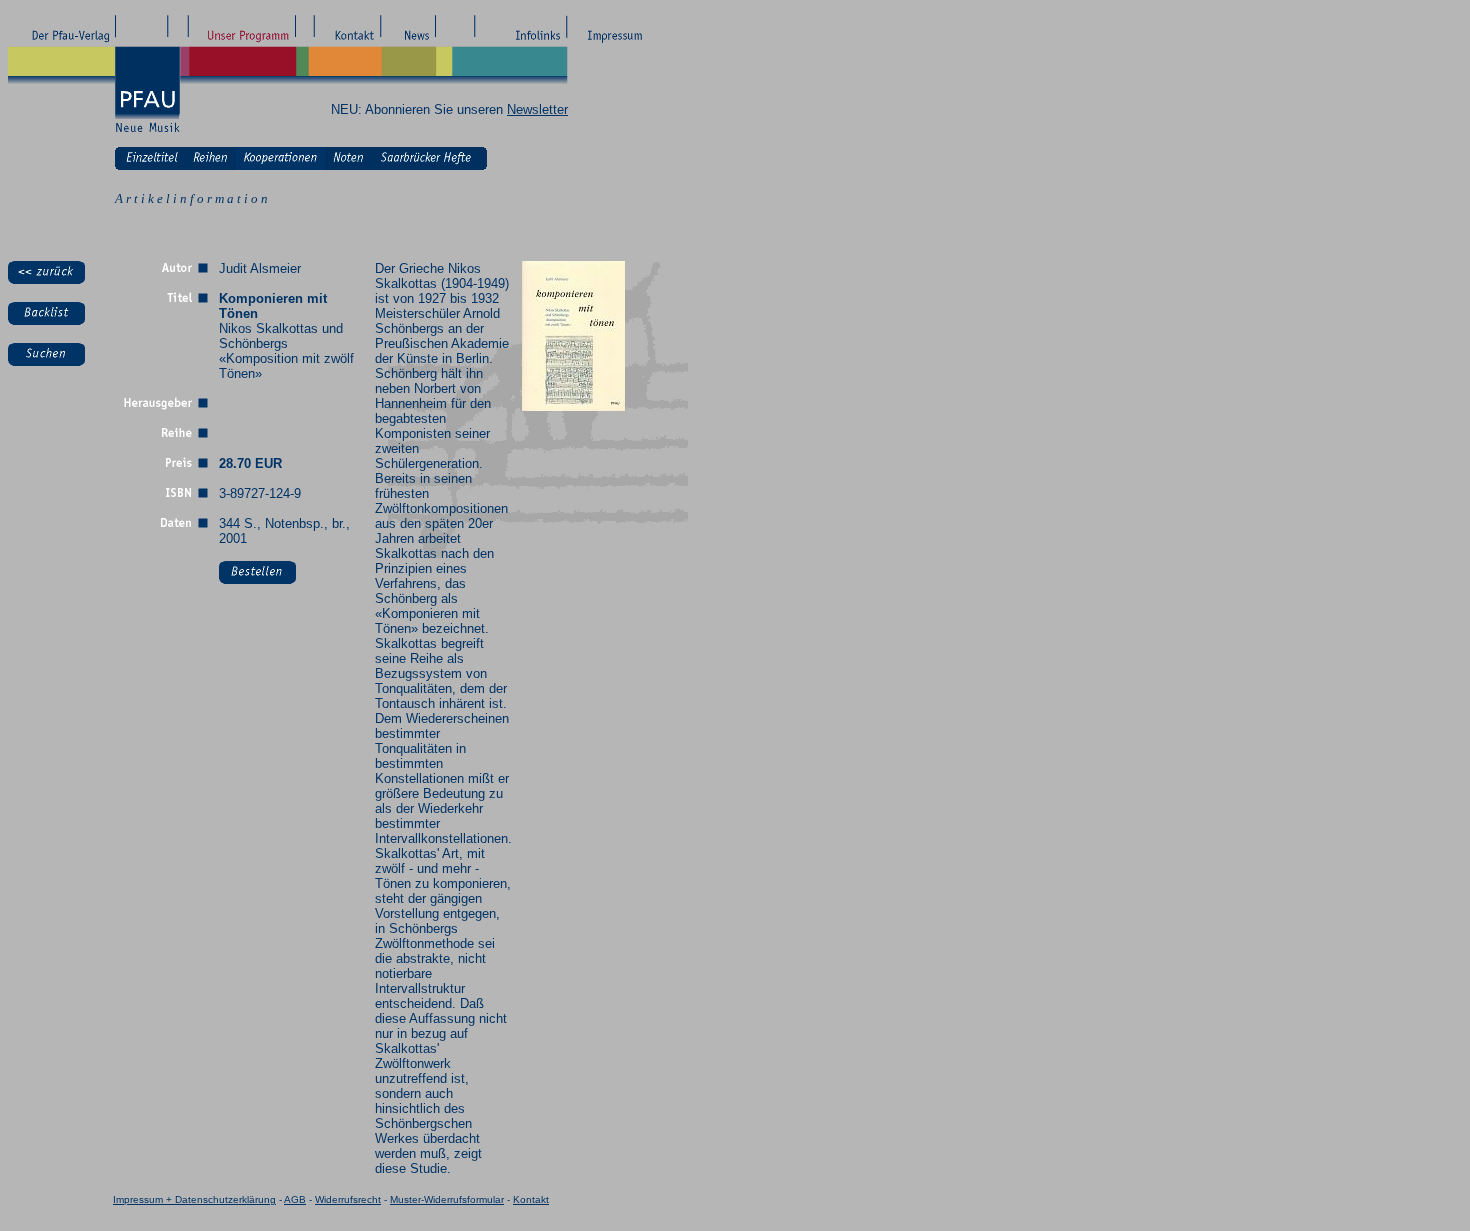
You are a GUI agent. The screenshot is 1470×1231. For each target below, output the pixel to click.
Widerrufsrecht (348, 1199)
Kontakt (531, 1199)
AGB (295, 1199)
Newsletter (537, 109)
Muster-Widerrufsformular (447, 1199)
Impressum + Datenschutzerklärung (194, 1199)
